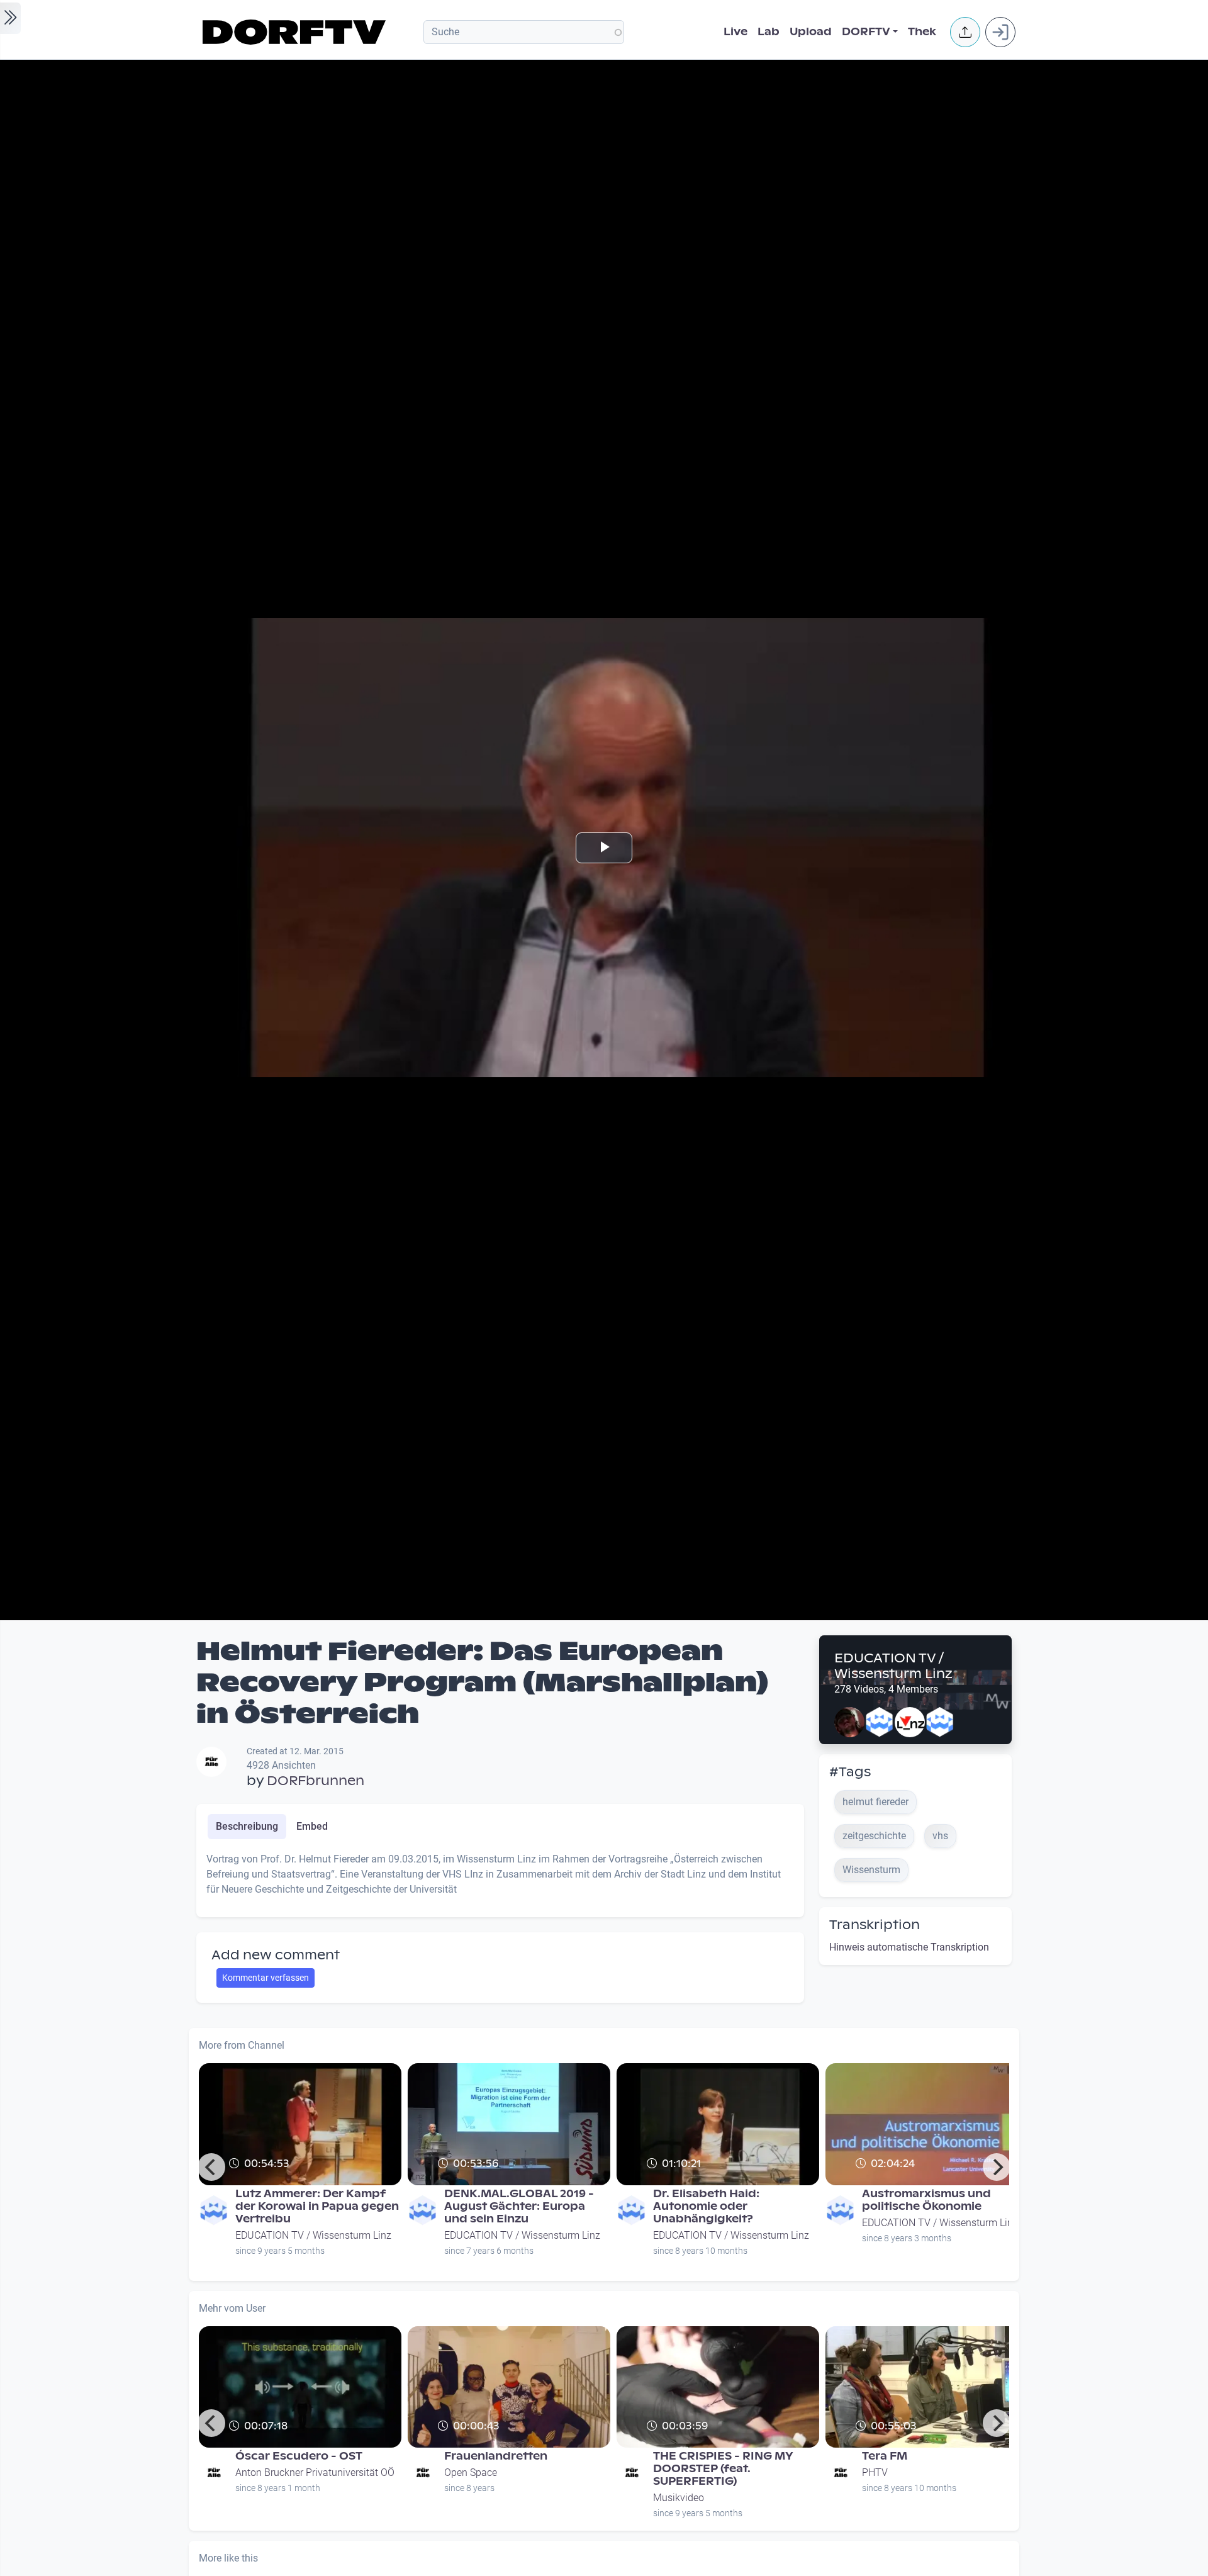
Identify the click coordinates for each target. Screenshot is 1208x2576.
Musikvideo (679, 2498)
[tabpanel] (500, 1879)
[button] (965, 32)
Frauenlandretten (496, 2456)
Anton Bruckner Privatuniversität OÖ (315, 2472)
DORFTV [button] (866, 32)
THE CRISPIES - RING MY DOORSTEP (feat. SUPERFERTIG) (723, 2469)
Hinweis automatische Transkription (909, 1947)
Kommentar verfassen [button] (266, 1978)
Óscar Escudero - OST (299, 2456)
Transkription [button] (875, 1925)
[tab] (247, 1827)
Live (735, 32)
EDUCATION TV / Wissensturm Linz (893, 1666)
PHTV (875, 2472)
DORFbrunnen (316, 1781)
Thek (922, 32)
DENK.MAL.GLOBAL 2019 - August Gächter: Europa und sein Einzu (519, 2206)
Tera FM (885, 2456)
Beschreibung (247, 1826)
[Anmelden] (1000, 32)
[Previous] (211, 2167)
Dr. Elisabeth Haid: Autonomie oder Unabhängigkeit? (706, 2206)
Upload (811, 32)
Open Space (471, 2472)
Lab (769, 32)
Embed (312, 1826)
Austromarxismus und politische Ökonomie (926, 2200)
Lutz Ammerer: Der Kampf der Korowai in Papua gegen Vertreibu (317, 2206)
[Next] (997, 2167)
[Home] (296, 32)
